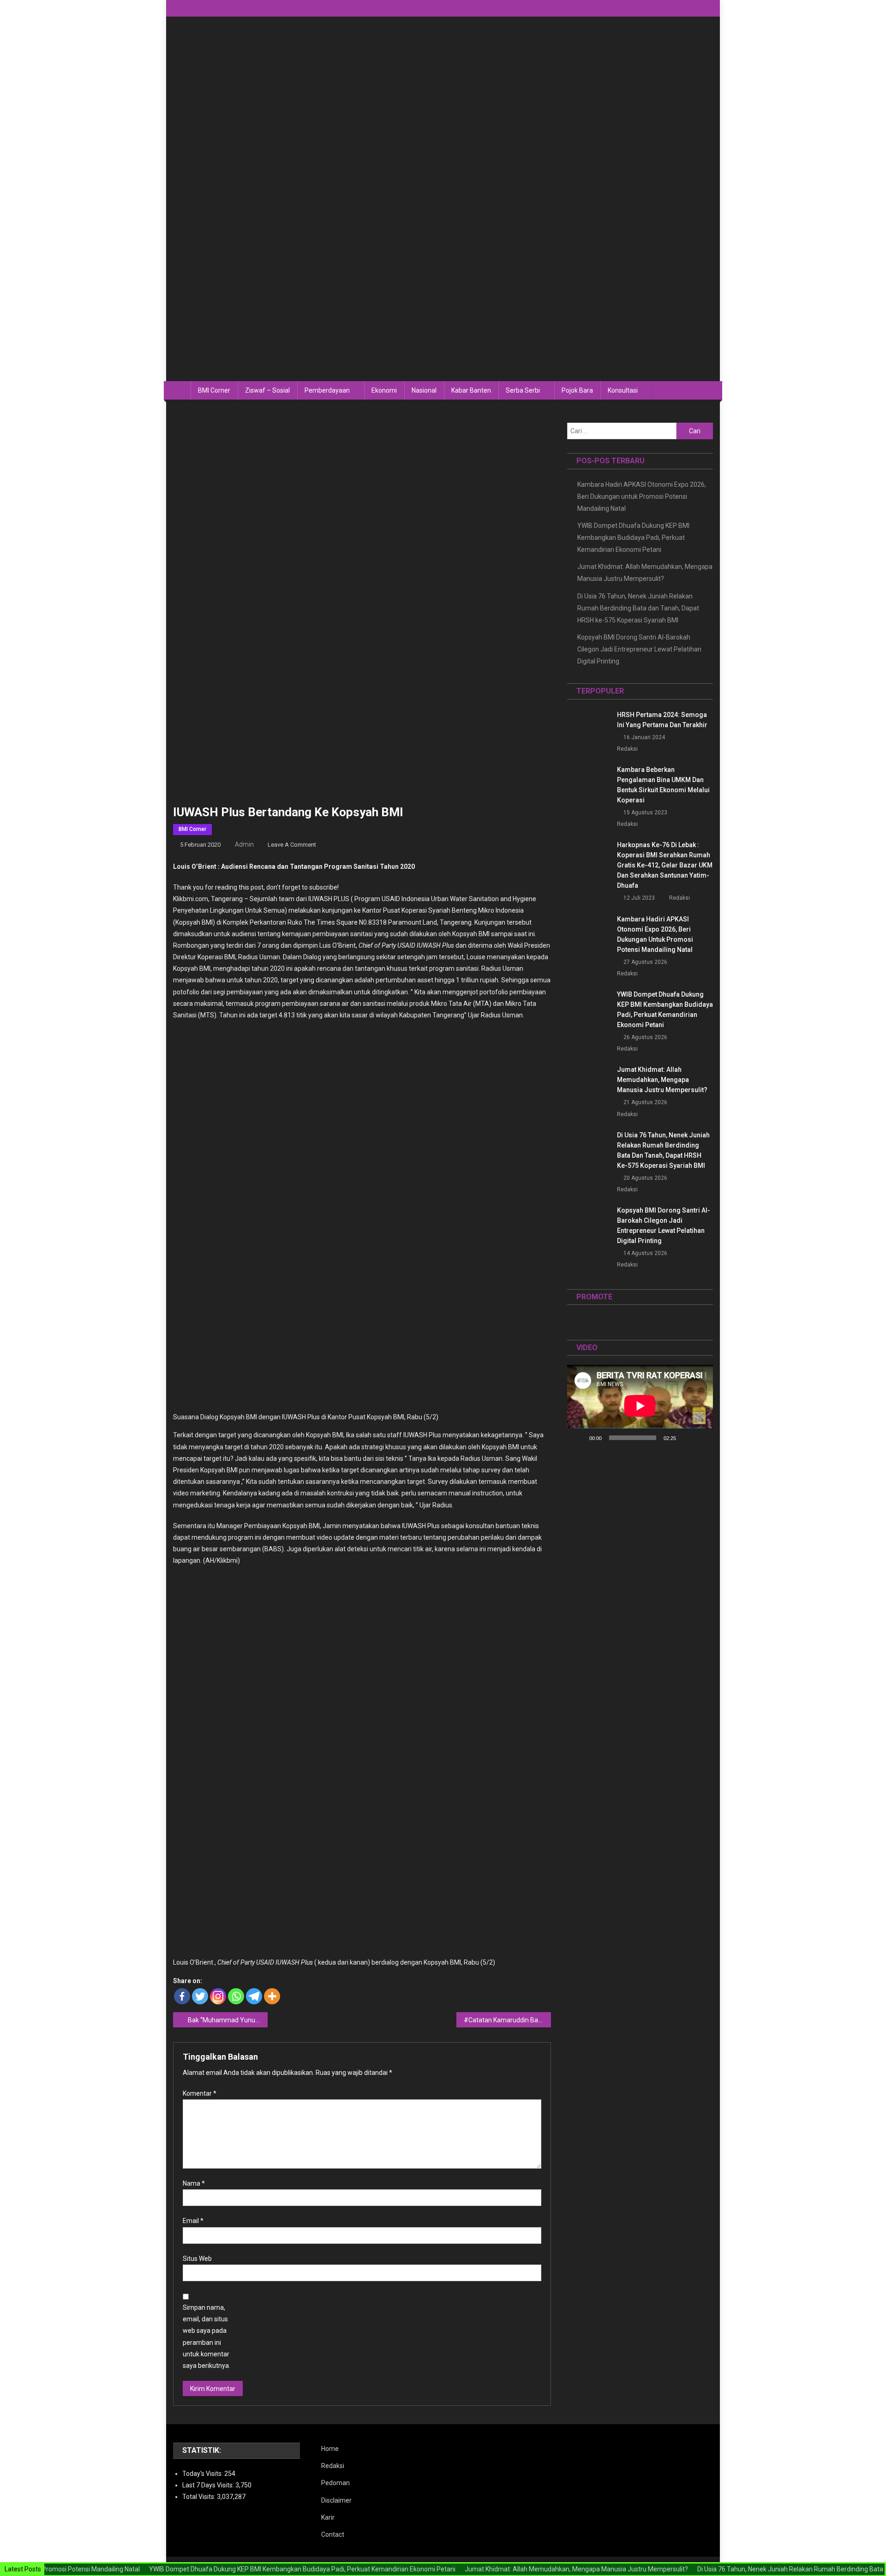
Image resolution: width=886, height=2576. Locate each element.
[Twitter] (200, 1996)
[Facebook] (182, 1996)
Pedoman (335, 2483)
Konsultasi (623, 390)
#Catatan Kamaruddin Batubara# (507, 2020)
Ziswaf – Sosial (267, 390)
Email (193, 2221)
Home (330, 2449)
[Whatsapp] (236, 1996)
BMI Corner (214, 390)
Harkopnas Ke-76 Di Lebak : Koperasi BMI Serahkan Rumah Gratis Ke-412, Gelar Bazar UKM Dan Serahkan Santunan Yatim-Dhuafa (665, 865)
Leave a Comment (292, 845)
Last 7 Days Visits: (209, 2485)
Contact (333, 2534)
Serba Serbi (523, 390)
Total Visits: (200, 2497)
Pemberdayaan (327, 390)
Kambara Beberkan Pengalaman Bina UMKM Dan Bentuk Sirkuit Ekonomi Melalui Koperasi (663, 785)
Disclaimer (336, 2500)
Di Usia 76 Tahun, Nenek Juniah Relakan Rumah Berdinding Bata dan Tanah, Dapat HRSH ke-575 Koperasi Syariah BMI (638, 608)
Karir (328, 2517)
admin (244, 844)
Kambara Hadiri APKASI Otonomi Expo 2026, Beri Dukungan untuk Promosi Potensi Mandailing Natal (642, 496)
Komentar (200, 2093)
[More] (272, 1996)
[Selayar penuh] (701, 1438)
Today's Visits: (203, 2474)
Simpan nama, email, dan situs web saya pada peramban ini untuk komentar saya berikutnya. (207, 2337)
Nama (194, 2183)
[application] (640, 1406)
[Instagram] (218, 1996)
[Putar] (579, 1438)
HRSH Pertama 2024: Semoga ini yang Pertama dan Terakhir (662, 720)
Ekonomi (384, 390)
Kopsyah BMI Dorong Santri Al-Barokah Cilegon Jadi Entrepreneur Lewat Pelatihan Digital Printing (639, 649)
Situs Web (197, 2259)
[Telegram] (254, 1996)
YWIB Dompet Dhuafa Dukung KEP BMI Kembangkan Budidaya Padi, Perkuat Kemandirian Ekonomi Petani (633, 538)
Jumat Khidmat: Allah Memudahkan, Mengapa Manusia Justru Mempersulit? (645, 573)
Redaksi (627, 749)
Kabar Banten (471, 390)
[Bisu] (686, 1438)
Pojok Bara (577, 390)
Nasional (424, 390)
